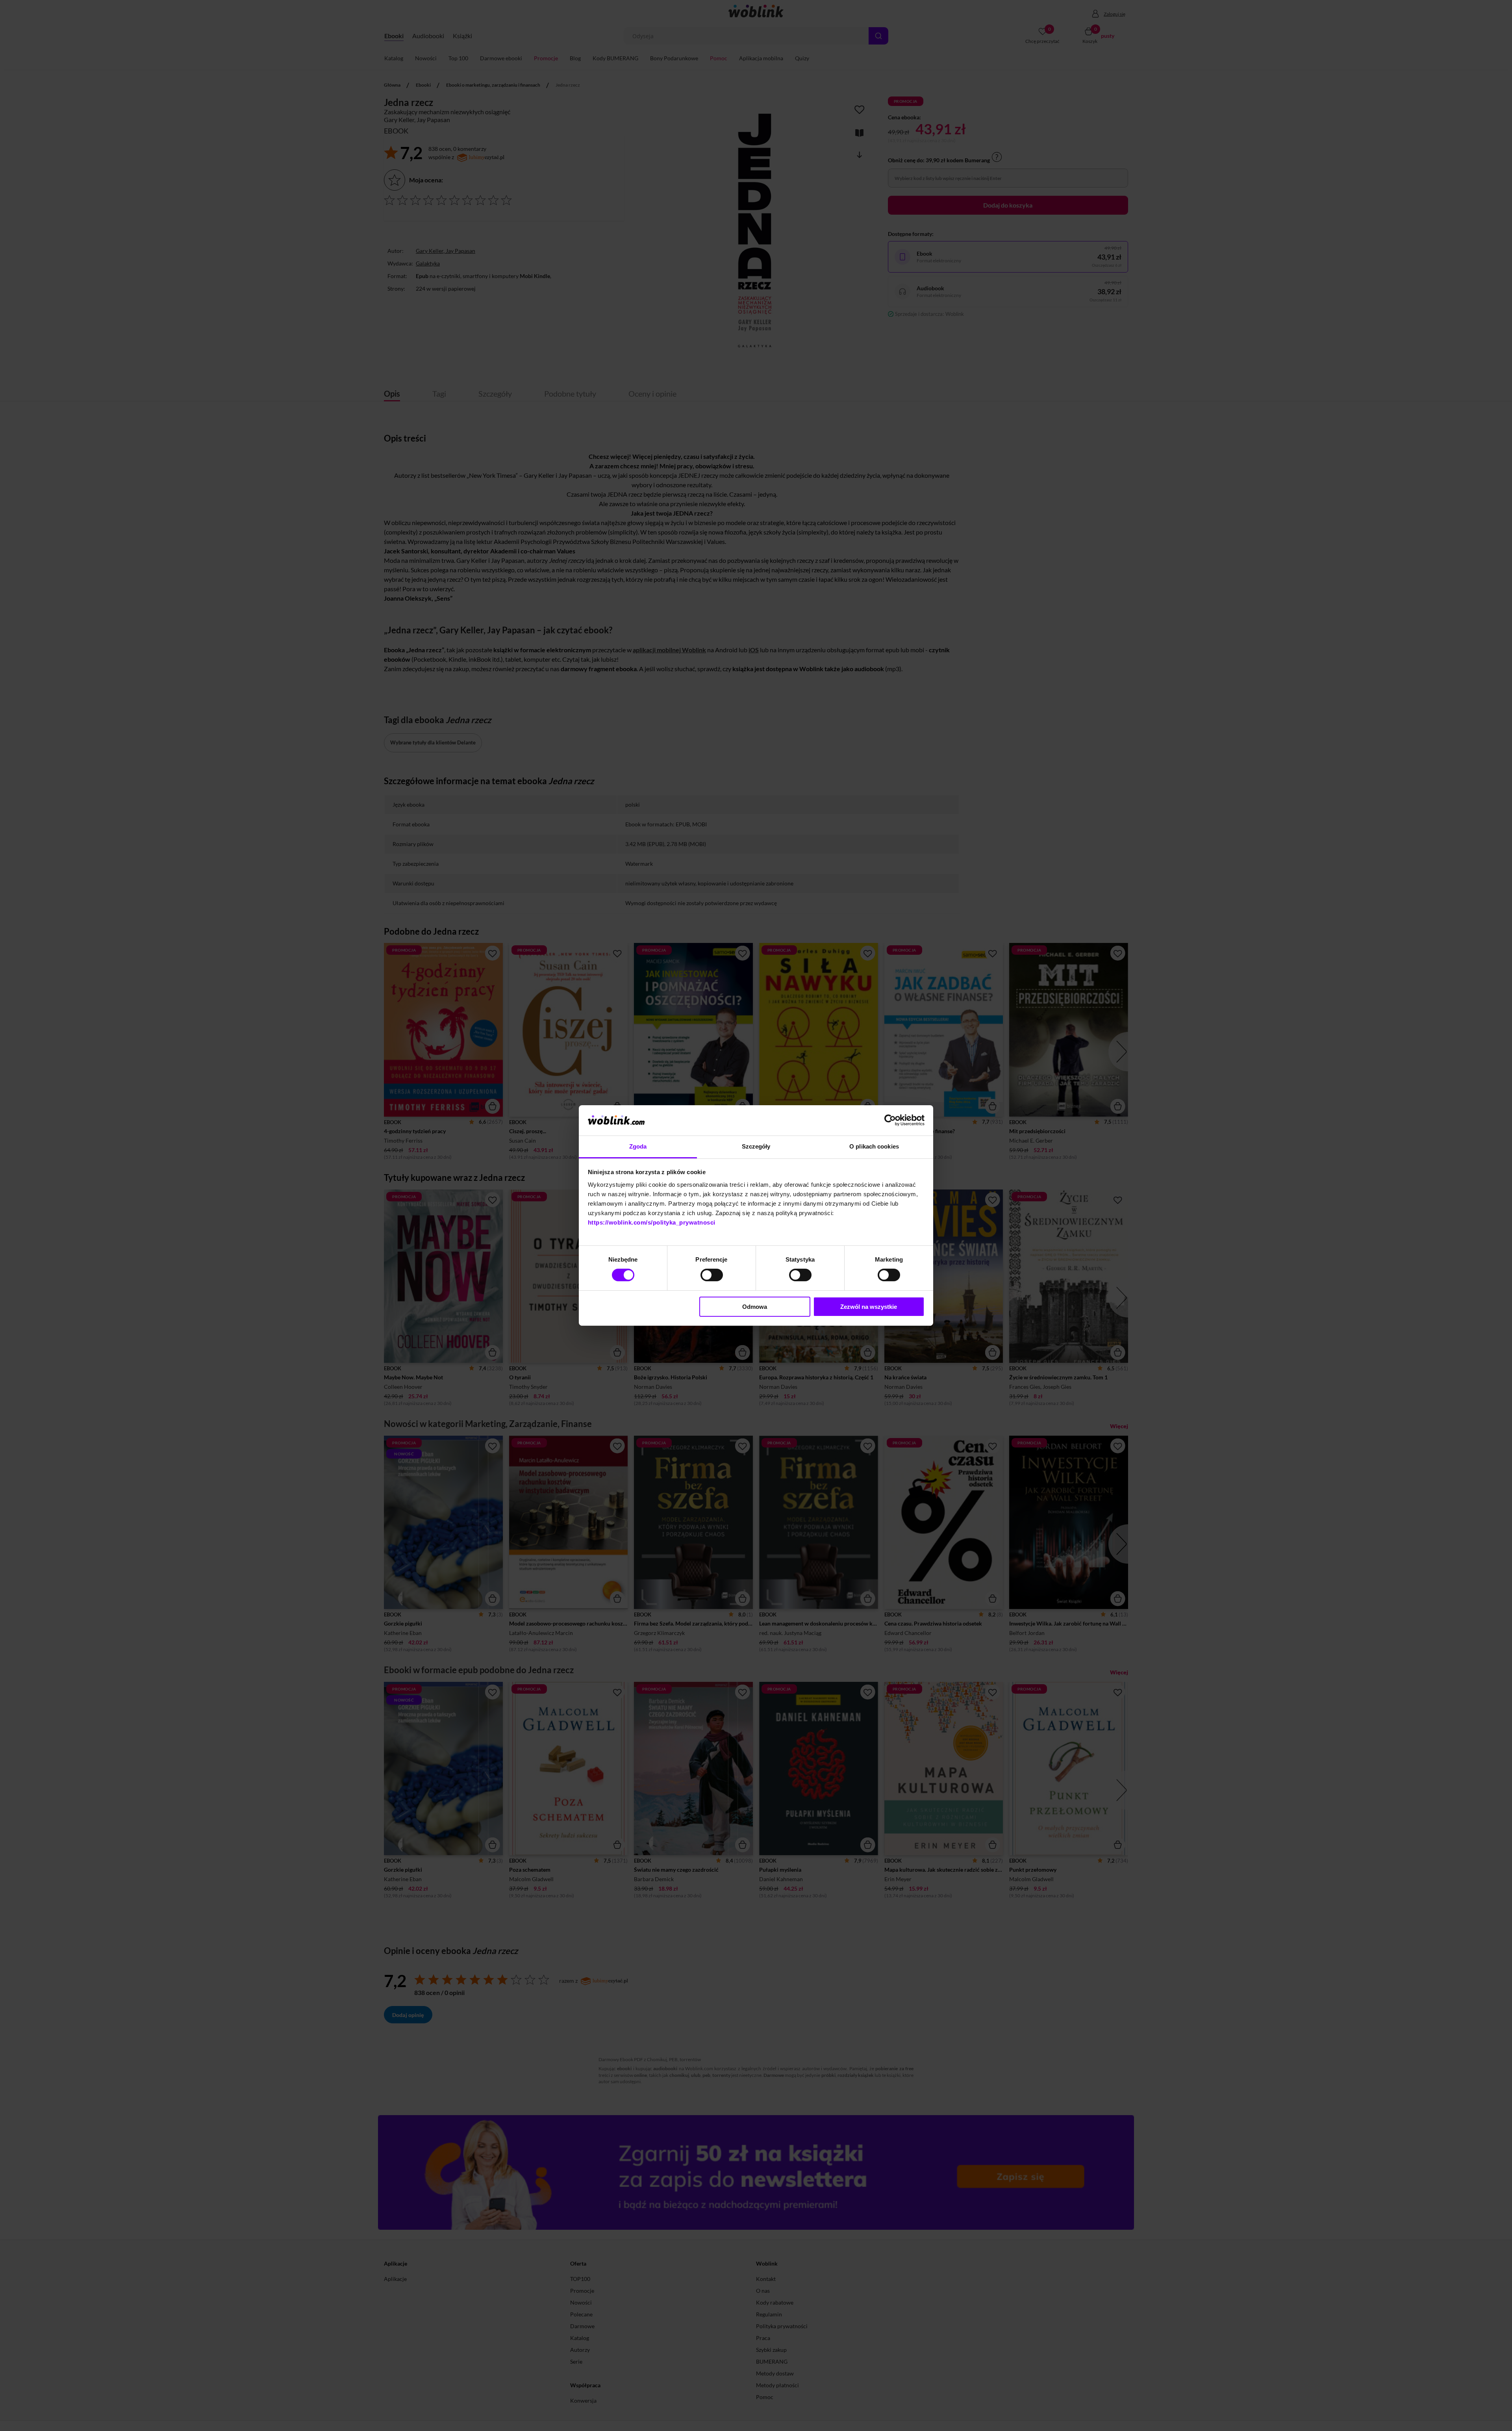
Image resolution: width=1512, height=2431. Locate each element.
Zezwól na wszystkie (869, 1307)
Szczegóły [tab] (756, 1146)
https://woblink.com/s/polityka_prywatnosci (652, 1222)
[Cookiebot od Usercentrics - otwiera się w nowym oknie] (890, 1120)
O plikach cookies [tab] (874, 1146)
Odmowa (755, 1307)
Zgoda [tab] (638, 1146)
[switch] (712, 1275)
